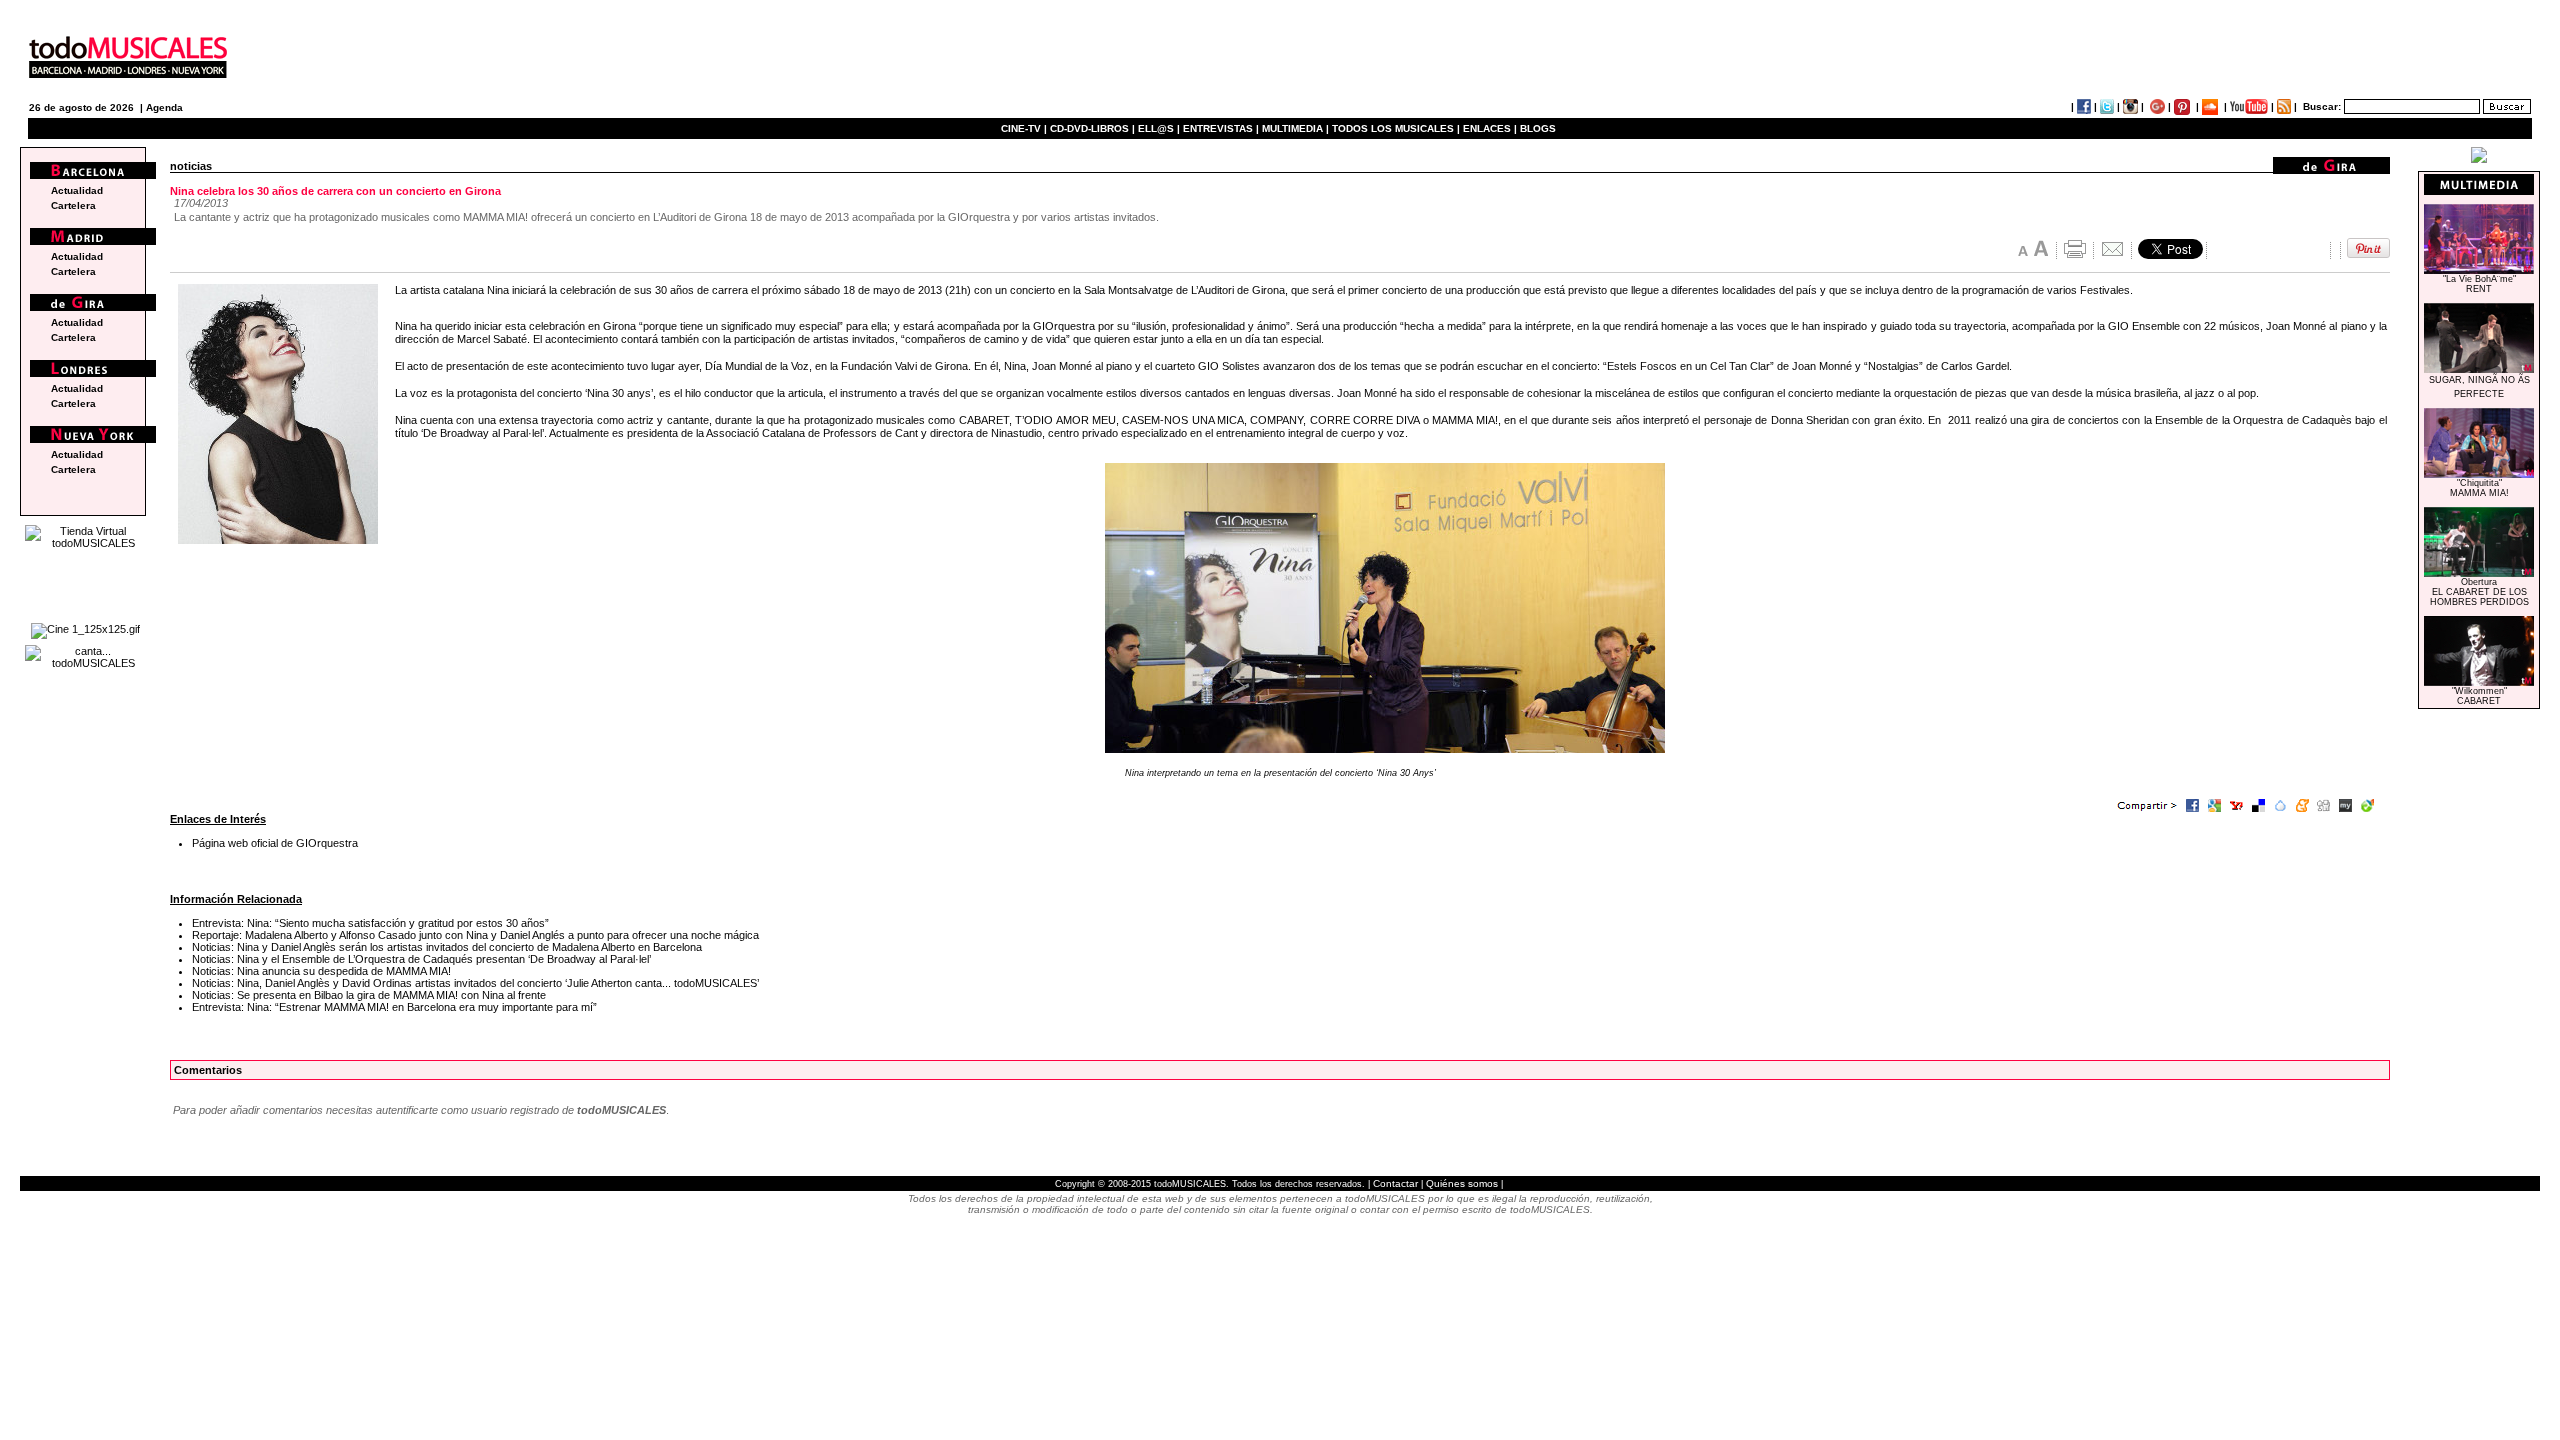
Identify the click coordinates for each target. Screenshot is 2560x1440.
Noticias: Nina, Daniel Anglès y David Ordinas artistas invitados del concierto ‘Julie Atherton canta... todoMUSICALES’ (475, 983)
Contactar (1395, 1183)
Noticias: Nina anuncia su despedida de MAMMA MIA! (321, 971)
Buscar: (2322, 106)
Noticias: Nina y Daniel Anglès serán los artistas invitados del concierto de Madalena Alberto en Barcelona (447, 947)
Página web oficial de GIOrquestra (275, 843)
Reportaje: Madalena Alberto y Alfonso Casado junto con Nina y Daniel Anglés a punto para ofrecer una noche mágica (475, 935)
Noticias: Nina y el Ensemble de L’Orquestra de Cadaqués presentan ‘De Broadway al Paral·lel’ (421, 959)
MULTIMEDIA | (1295, 128)
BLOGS (1538, 128)
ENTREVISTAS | (1221, 128)
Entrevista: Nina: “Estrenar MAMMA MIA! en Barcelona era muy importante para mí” (394, 1007)
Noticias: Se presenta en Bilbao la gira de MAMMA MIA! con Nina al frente (369, 995)
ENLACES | (1490, 128)
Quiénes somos (1462, 1183)
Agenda (164, 107)
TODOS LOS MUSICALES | (1396, 128)
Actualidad (77, 190)
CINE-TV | (1025, 128)
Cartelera (73, 205)
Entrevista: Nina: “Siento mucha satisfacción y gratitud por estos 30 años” (370, 923)
